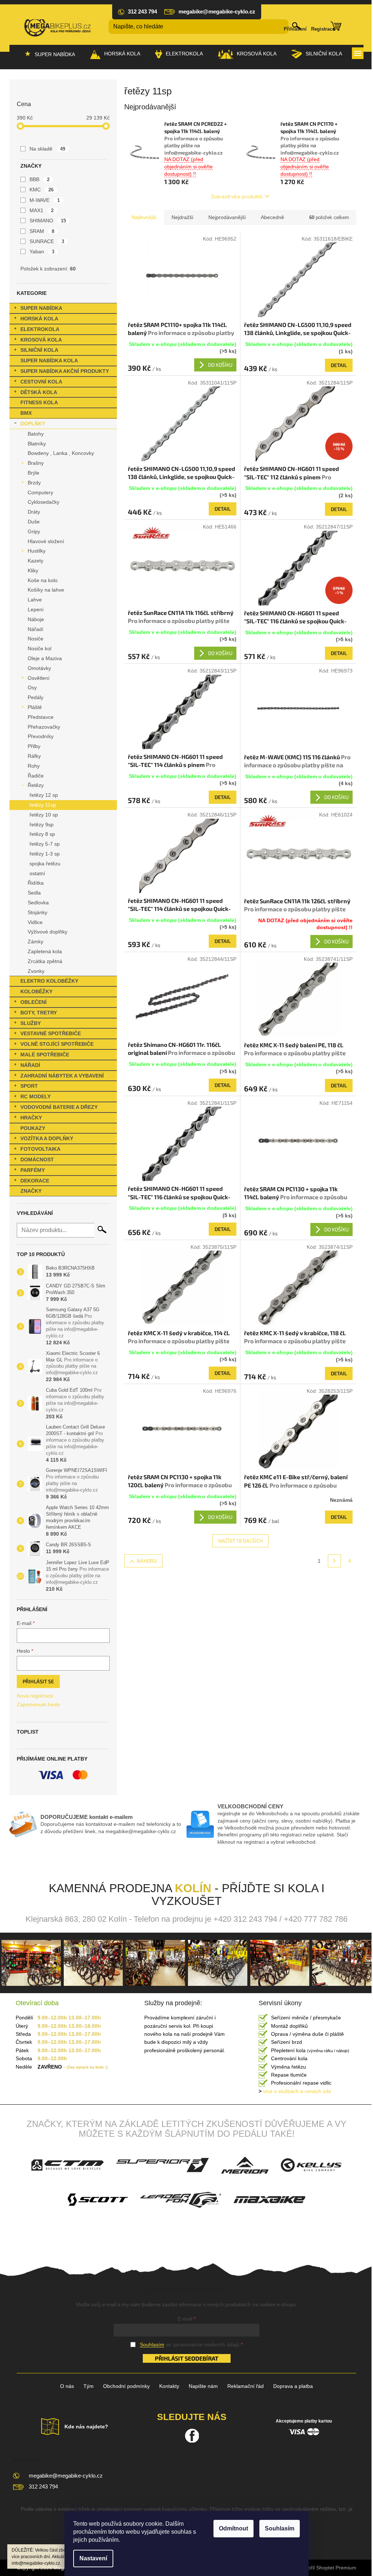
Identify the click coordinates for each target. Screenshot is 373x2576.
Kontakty (169, 2386)
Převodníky (41, 736)
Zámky (36, 942)
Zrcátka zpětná (45, 961)
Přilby (34, 746)
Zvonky (36, 971)
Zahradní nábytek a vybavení (62, 1076)
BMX (26, 413)
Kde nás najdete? (86, 2427)
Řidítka (36, 883)
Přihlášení (295, 29)
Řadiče (36, 776)
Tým (89, 2386)
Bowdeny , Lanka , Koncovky (61, 453)
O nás (67, 2386)
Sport (29, 1086)
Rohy (34, 766)
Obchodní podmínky (126, 2386)
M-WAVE (45, 200)
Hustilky (37, 551)
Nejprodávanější (227, 217)
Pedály (36, 697)
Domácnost (37, 1160)
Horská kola (39, 319)
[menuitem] (50, 54)
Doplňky (33, 424)
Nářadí (36, 629)
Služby (31, 1023)
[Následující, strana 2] (334, 1561)
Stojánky (38, 912)
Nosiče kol (40, 648)
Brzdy (34, 483)
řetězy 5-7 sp (45, 844)
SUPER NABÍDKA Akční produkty (65, 371)
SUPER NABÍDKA (41, 308)
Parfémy (33, 1170)
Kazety (36, 561)
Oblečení (34, 1002)
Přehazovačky (44, 727)
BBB (40, 179)
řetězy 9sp (42, 825)
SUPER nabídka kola (49, 361)
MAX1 (42, 210)
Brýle (34, 473)
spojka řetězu (45, 864)
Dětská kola (39, 392)
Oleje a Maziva (45, 658)
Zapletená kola (45, 951)
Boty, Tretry (39, 1013)
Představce (41, 717)
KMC (42, 190)
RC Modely (36, 1096)
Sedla (34, 893)
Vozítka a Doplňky (47, 1138)
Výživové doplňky (48, 932)
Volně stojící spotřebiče (57, 1044)
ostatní (37, 873)
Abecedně (272, 217)
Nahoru (147, 1561)
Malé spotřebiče (45, 1055)
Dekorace (35, 1181)
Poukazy (33, 1128)
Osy (32, 687)
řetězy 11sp (43, 805)
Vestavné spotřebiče (51, 1033)
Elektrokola (40, 329)
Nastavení (93, 2558)
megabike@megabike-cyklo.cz (66, 2476)
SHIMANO (48, 221)
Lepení (36, 609)
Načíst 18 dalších (240, 1541)
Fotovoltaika (40, 1149)
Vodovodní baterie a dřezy (59, 1107)
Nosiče (36, 639)
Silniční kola (39, 350)
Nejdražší (182, 217)
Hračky (31, 1118)
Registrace (323, 29)
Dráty (34, 512)
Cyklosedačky (44, 502)
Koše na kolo (43, 580)
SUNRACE (47, 241)
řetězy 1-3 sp (45, 854)
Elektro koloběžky (49, 981)
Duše (34, 522)
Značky (31, 1191)
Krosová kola (41, 340)
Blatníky (37, 444)
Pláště (35, 707)
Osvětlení (39, 678)
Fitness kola (39, 402)
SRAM (42, 231)
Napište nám (203, 2386)
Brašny (36, 463)
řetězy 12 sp (44, 795)
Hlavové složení (46, 541)
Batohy (36, 434)
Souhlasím (280, 2528)
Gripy (34, 531)
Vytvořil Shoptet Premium (327, 2568)
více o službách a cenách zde (295, 2091)
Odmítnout (233, 2528)
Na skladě (47, 149)
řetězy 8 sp (42, 834)
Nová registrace (35, 1696)
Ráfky (34, 756)
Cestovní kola (41, 382)
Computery (40, 492)
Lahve (35, 600)
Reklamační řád (246, 2386)
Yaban (42, 252)
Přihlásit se (38, 1681)
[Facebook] (192, 2436)
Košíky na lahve (46, 590)
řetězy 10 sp (44, 815)
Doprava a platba (293, 2386)
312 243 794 (43, 2487)
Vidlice (35, 922)
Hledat (102, 1229)
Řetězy (36, 785)
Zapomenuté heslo (38, 1704)
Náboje (36, 619)
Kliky (33, 570)
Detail (339, 365)
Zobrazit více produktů (237, 196)
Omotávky (39, 668)
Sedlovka (38, 903)
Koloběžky (36, 991)
